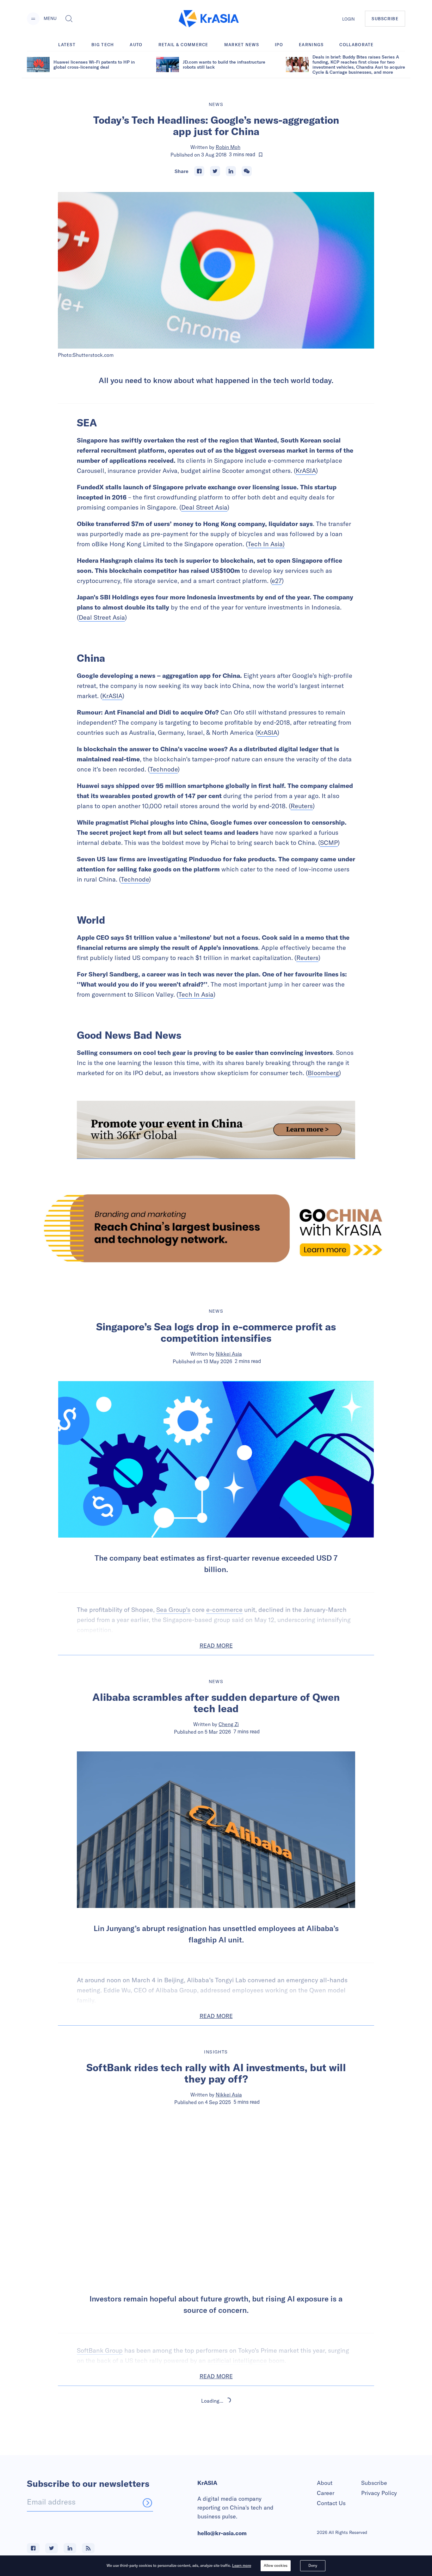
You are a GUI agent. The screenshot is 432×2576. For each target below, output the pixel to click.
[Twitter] (215, 171)
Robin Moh (228, 147)
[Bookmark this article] (261, 155)
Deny (313, 2565)
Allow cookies (276, 2565)
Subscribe (374, 2483)
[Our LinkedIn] (70, 2548)
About (325, 2483)
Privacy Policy (379, 2493)
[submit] (147, 2503)
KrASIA (306, 471)
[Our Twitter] (52, 2548)
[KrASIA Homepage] (209, 19)
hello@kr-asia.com (222, 2533)
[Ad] (216, 1228)
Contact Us (331, 2503)
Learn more (242, 2565)
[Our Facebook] (33, 2548)
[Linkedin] (231, 171)
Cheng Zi (229, 1724)
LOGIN (349, 19)
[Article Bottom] (216, 1130)
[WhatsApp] (247, 171)
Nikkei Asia (229, 1354)
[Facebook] (199, 171)
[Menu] (33, 19)
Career (326, 2493)
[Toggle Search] (69, 19)
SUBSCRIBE (385, 19)
